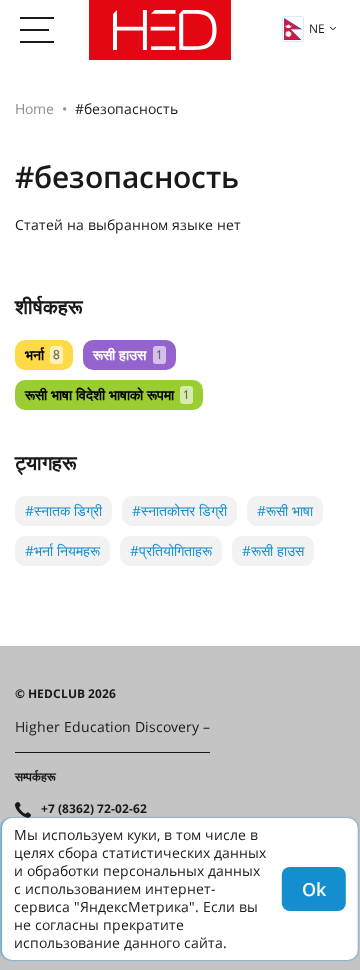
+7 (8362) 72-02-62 (94, 809)
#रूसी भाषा (285, 510)
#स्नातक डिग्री (63, 510)
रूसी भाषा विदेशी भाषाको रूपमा (107, 394)
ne (317, 28)
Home (34, 108)
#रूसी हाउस (273, 550)
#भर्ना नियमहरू (62, 550)
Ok (314, 889)
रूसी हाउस (127, 354)
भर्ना (42, 354)
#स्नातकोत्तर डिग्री (179, 510)
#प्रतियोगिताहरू (171, 550)
